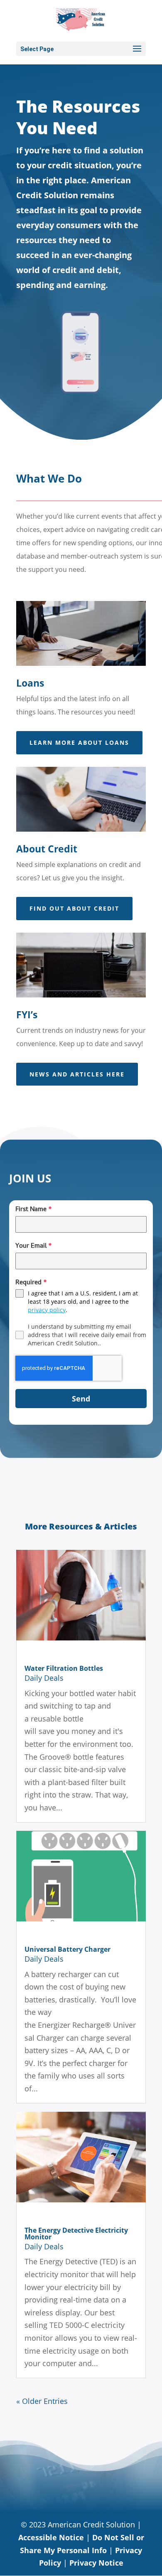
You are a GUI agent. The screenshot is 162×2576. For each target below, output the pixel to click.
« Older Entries (42, 2401)
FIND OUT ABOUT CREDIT (74, 908)
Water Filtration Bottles (64, 1668)
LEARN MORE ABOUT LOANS (79, 743)
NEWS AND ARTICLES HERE (77, 1074)
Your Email (34, 1246)
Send (81, 1399)
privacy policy (47, 1310)
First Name (34, 1210)
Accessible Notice (51, 2537)
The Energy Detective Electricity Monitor (76, 2234)
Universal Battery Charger (67, 1949)
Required (31, 1283)
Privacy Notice (96, 2563)
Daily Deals (44, 1678)
